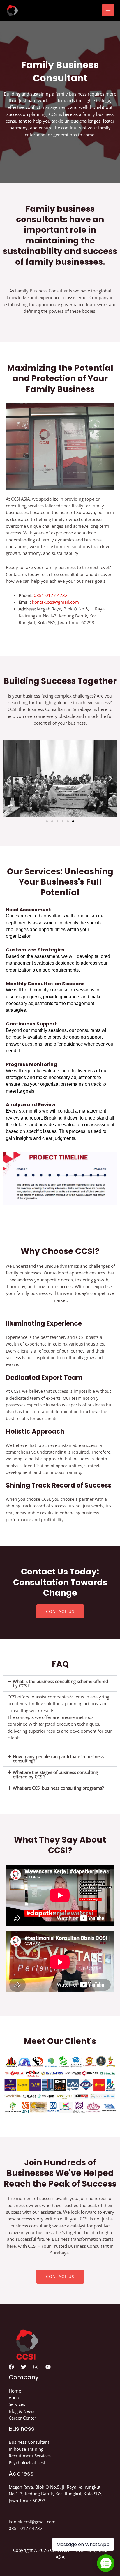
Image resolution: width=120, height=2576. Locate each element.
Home (15, 2391)
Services (17, 2404)
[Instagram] (36, 2367)
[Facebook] (11, 2367)
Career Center (22, 2418)
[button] (9, 778)
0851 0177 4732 (51, 595)
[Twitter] (24, 2367)
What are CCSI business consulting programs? (58, 1788)
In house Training (26, 2449)
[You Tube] (48, 2367)
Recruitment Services (30, 2456)
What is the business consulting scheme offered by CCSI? (60, 1684)
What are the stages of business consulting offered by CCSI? (55, 1774)
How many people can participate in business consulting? (58, 1759)
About (15, 2397)
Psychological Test (27, 2462)
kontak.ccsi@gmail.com (55, 602)
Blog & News (22, 2411)
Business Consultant (29, 2442)
